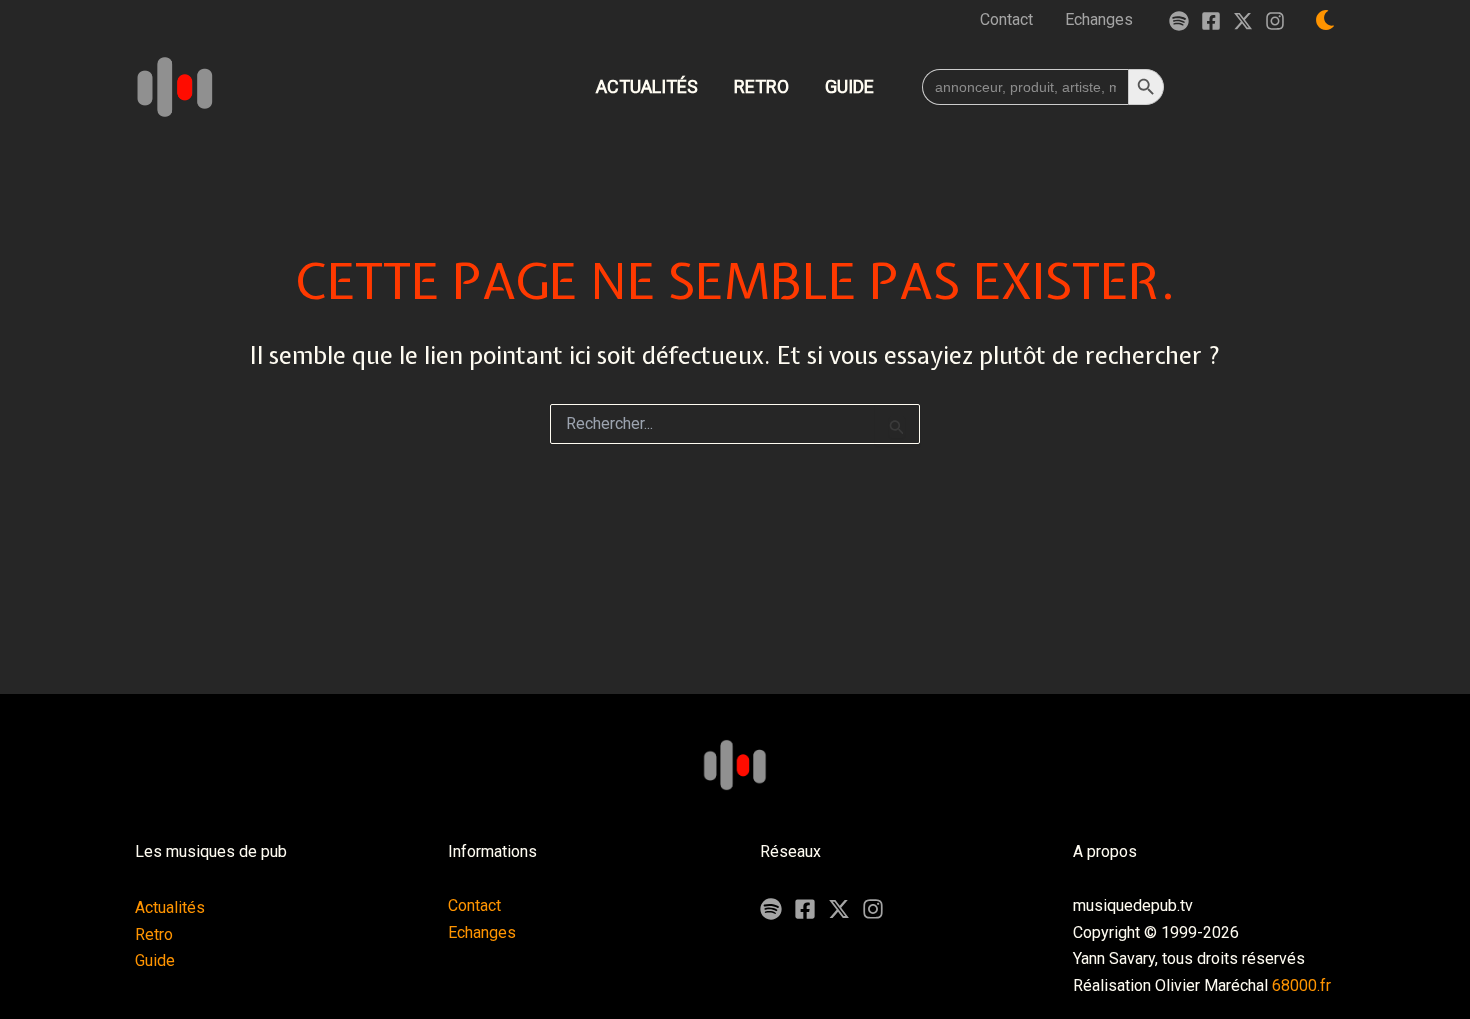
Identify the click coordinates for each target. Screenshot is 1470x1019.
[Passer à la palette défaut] (1325, 20)
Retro (154, 934)
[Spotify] (1179, 21)
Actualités (170, 907)
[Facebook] (1211, 21)
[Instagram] (1275, 21)
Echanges (482, 932)
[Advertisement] (735, 621)
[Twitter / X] (1243, 21)
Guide (155, 960)
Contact (474, 905)
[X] (839, 909)
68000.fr (1301, 985)
